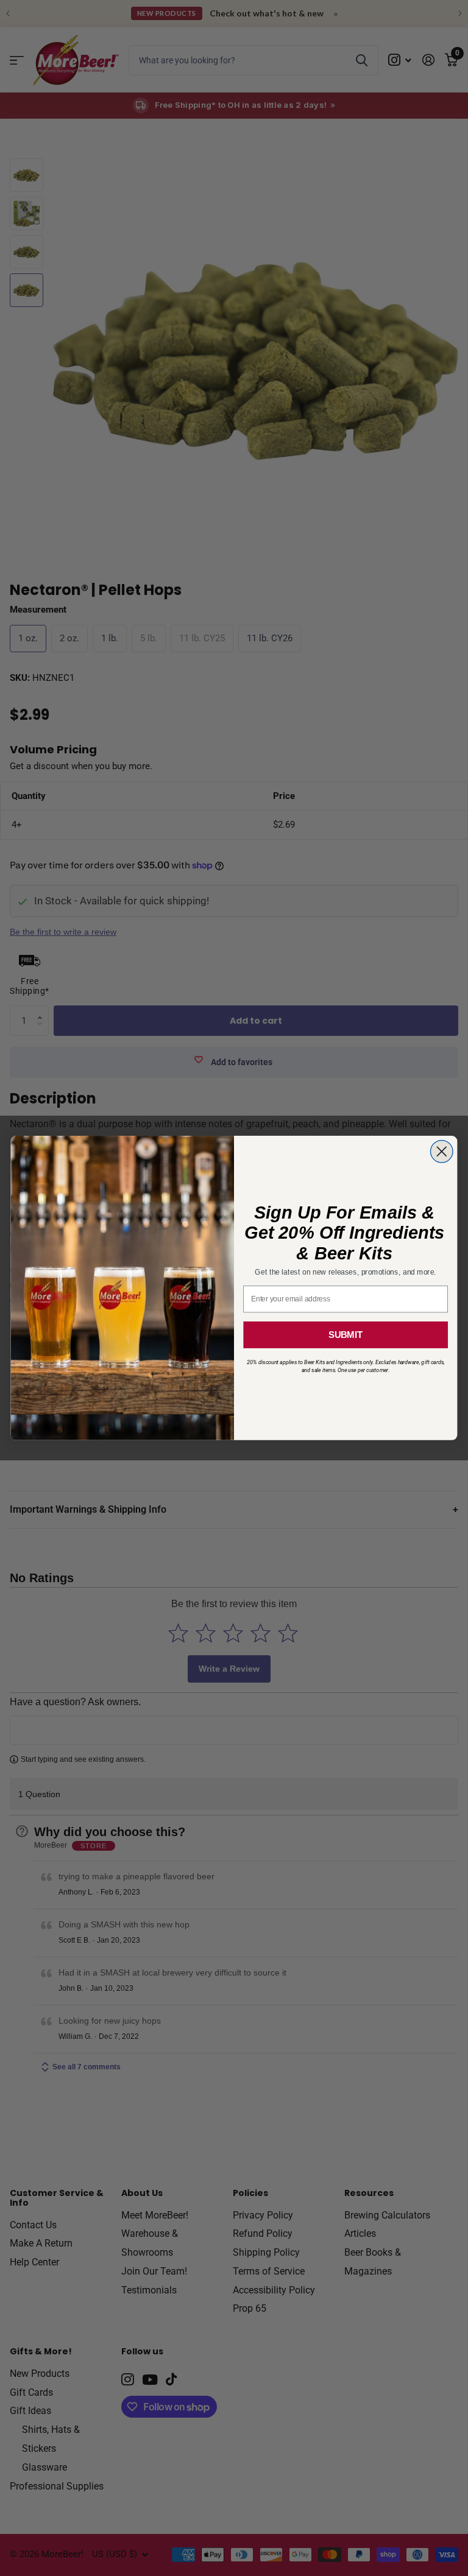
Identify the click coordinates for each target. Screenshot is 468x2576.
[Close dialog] (441, 1152)
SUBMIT (346, 1335)
